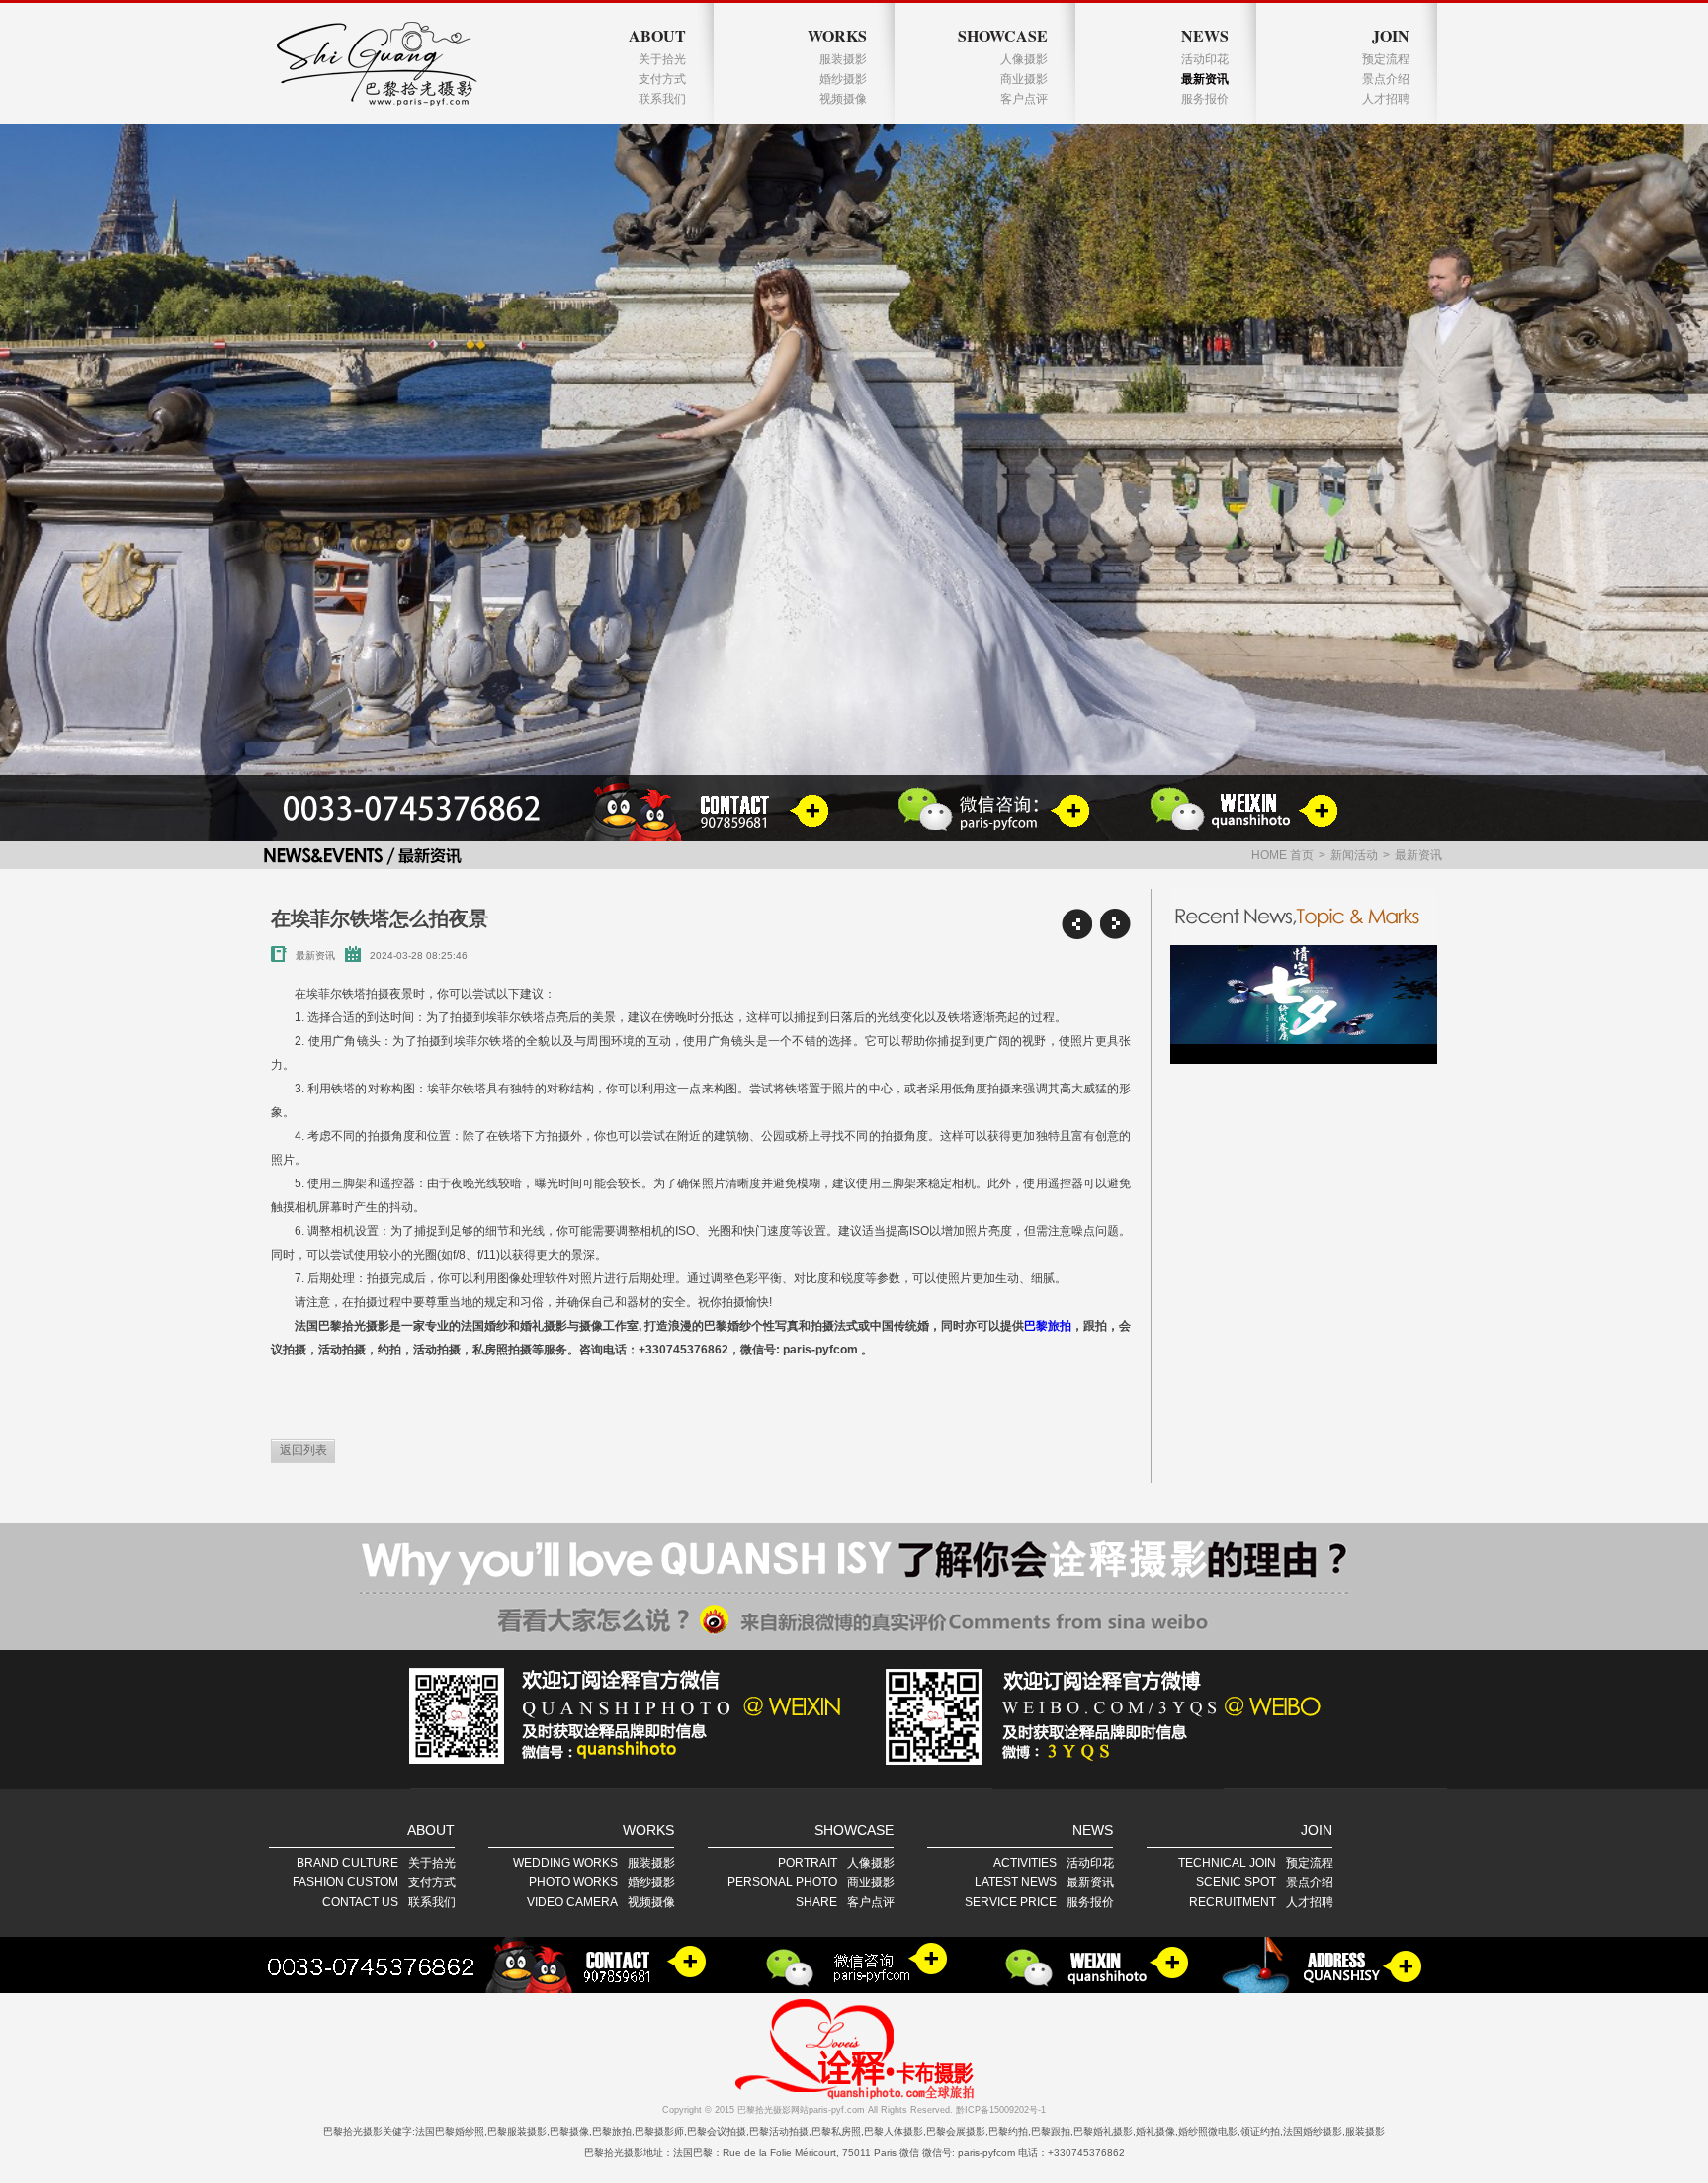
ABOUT (657, 35)
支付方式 (662, 79)
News (1205, 35)
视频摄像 (843, 99)
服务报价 (1205, 99)
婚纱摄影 (843, 79)
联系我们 (662, 99)
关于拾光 (662, 59)
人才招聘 (1386, 99)
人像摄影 (1024, 59)
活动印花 (1205, 59)
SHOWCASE (1003, 35)
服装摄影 (843, 59)
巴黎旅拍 (1048, 1326)
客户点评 (1024, 99)
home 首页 (1282, 855)
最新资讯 (1205, 79)
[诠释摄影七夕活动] (1304, 1004)
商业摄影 (1024, 79)
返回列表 (303, 1450)
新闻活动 (1354, 855)
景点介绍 (1386, 79)
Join (1391, 35)
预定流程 (1386, 59)
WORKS (837, 35)
